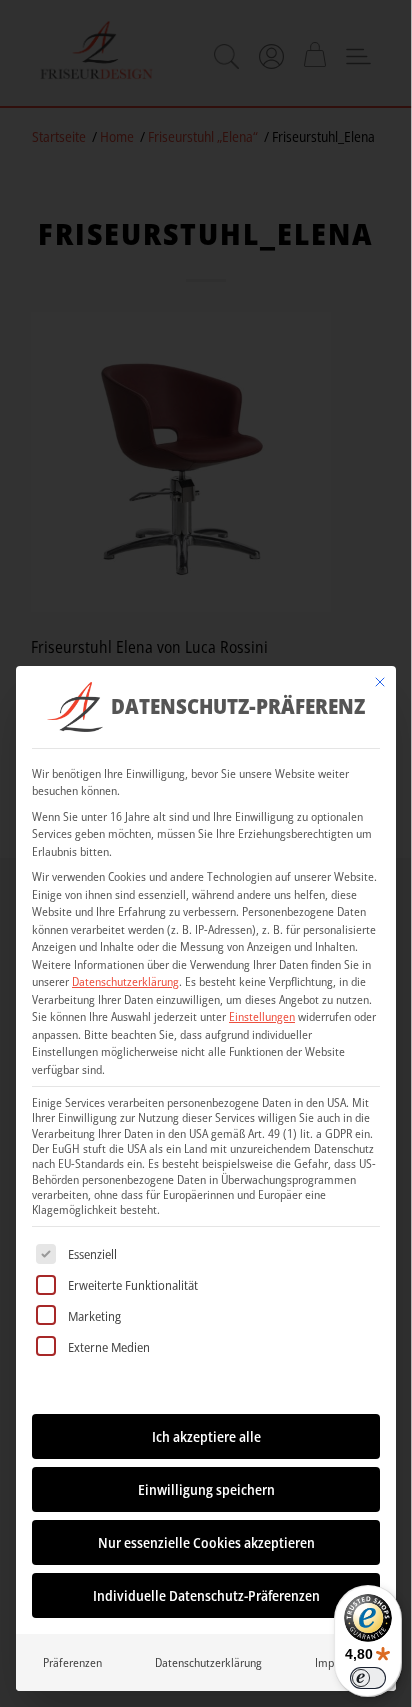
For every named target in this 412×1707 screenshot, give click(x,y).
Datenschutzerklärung (125, 981)
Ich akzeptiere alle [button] (206, 1436)
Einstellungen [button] (262, 1016)
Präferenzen (72, 1662)
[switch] (368, 1678)
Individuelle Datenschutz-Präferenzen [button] (206, 1595)
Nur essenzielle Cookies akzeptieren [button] (206, 1542)
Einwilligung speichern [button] (206, 1489)
